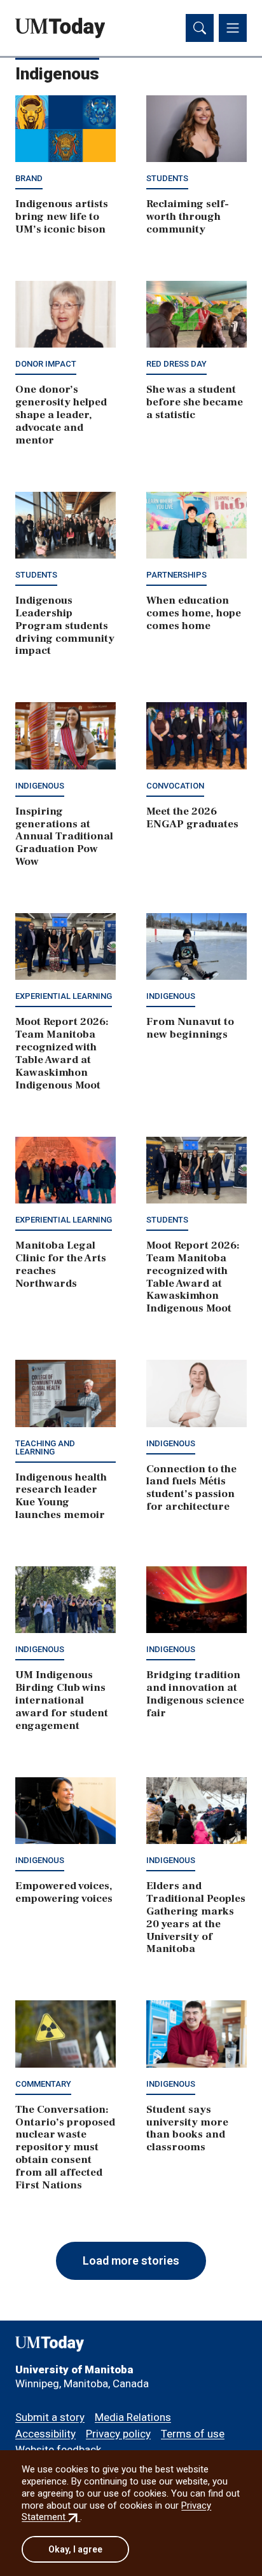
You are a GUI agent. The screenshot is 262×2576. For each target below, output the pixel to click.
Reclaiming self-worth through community (188, 217)
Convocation (175, 786)
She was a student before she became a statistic (195, 402)
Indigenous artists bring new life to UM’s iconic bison (62, 217)
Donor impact (46, 364)
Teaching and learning (45, 1447)
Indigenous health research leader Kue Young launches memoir (61, 1496)
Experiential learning (64, 996)
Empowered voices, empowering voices (64, 1892)
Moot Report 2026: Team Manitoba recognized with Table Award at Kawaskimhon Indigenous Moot (62, 1053)
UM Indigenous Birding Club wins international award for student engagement (62, 1700)
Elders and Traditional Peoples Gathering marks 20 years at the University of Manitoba (196, 1917)
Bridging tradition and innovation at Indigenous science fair (195, 1694)
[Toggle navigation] (233, 28)
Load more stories (131, 2261)
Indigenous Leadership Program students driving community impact (65, 626)
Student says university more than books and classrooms (187, 2129)
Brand (29, 178)
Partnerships (176, 575)
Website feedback (58, 2450)
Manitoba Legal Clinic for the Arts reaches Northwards (61, 1264)
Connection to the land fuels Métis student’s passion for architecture (191, 1488)
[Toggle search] (200, 28)
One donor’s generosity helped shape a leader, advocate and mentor (61, 415)
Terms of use (193, 2434)
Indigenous (40, 786)
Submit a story (50, 2417)
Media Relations (133, 2417)
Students (167, 178)
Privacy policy (118, 2434)
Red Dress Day (176, 364)
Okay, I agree (75, 2549)
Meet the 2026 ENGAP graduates (192, 818)
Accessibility (45, 2434)
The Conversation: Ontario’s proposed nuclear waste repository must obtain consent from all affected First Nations (65, 2147)
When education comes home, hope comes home (194, 613)
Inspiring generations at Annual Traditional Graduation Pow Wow (64, 837)
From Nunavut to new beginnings (190, 1028)
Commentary (43, 2084)
